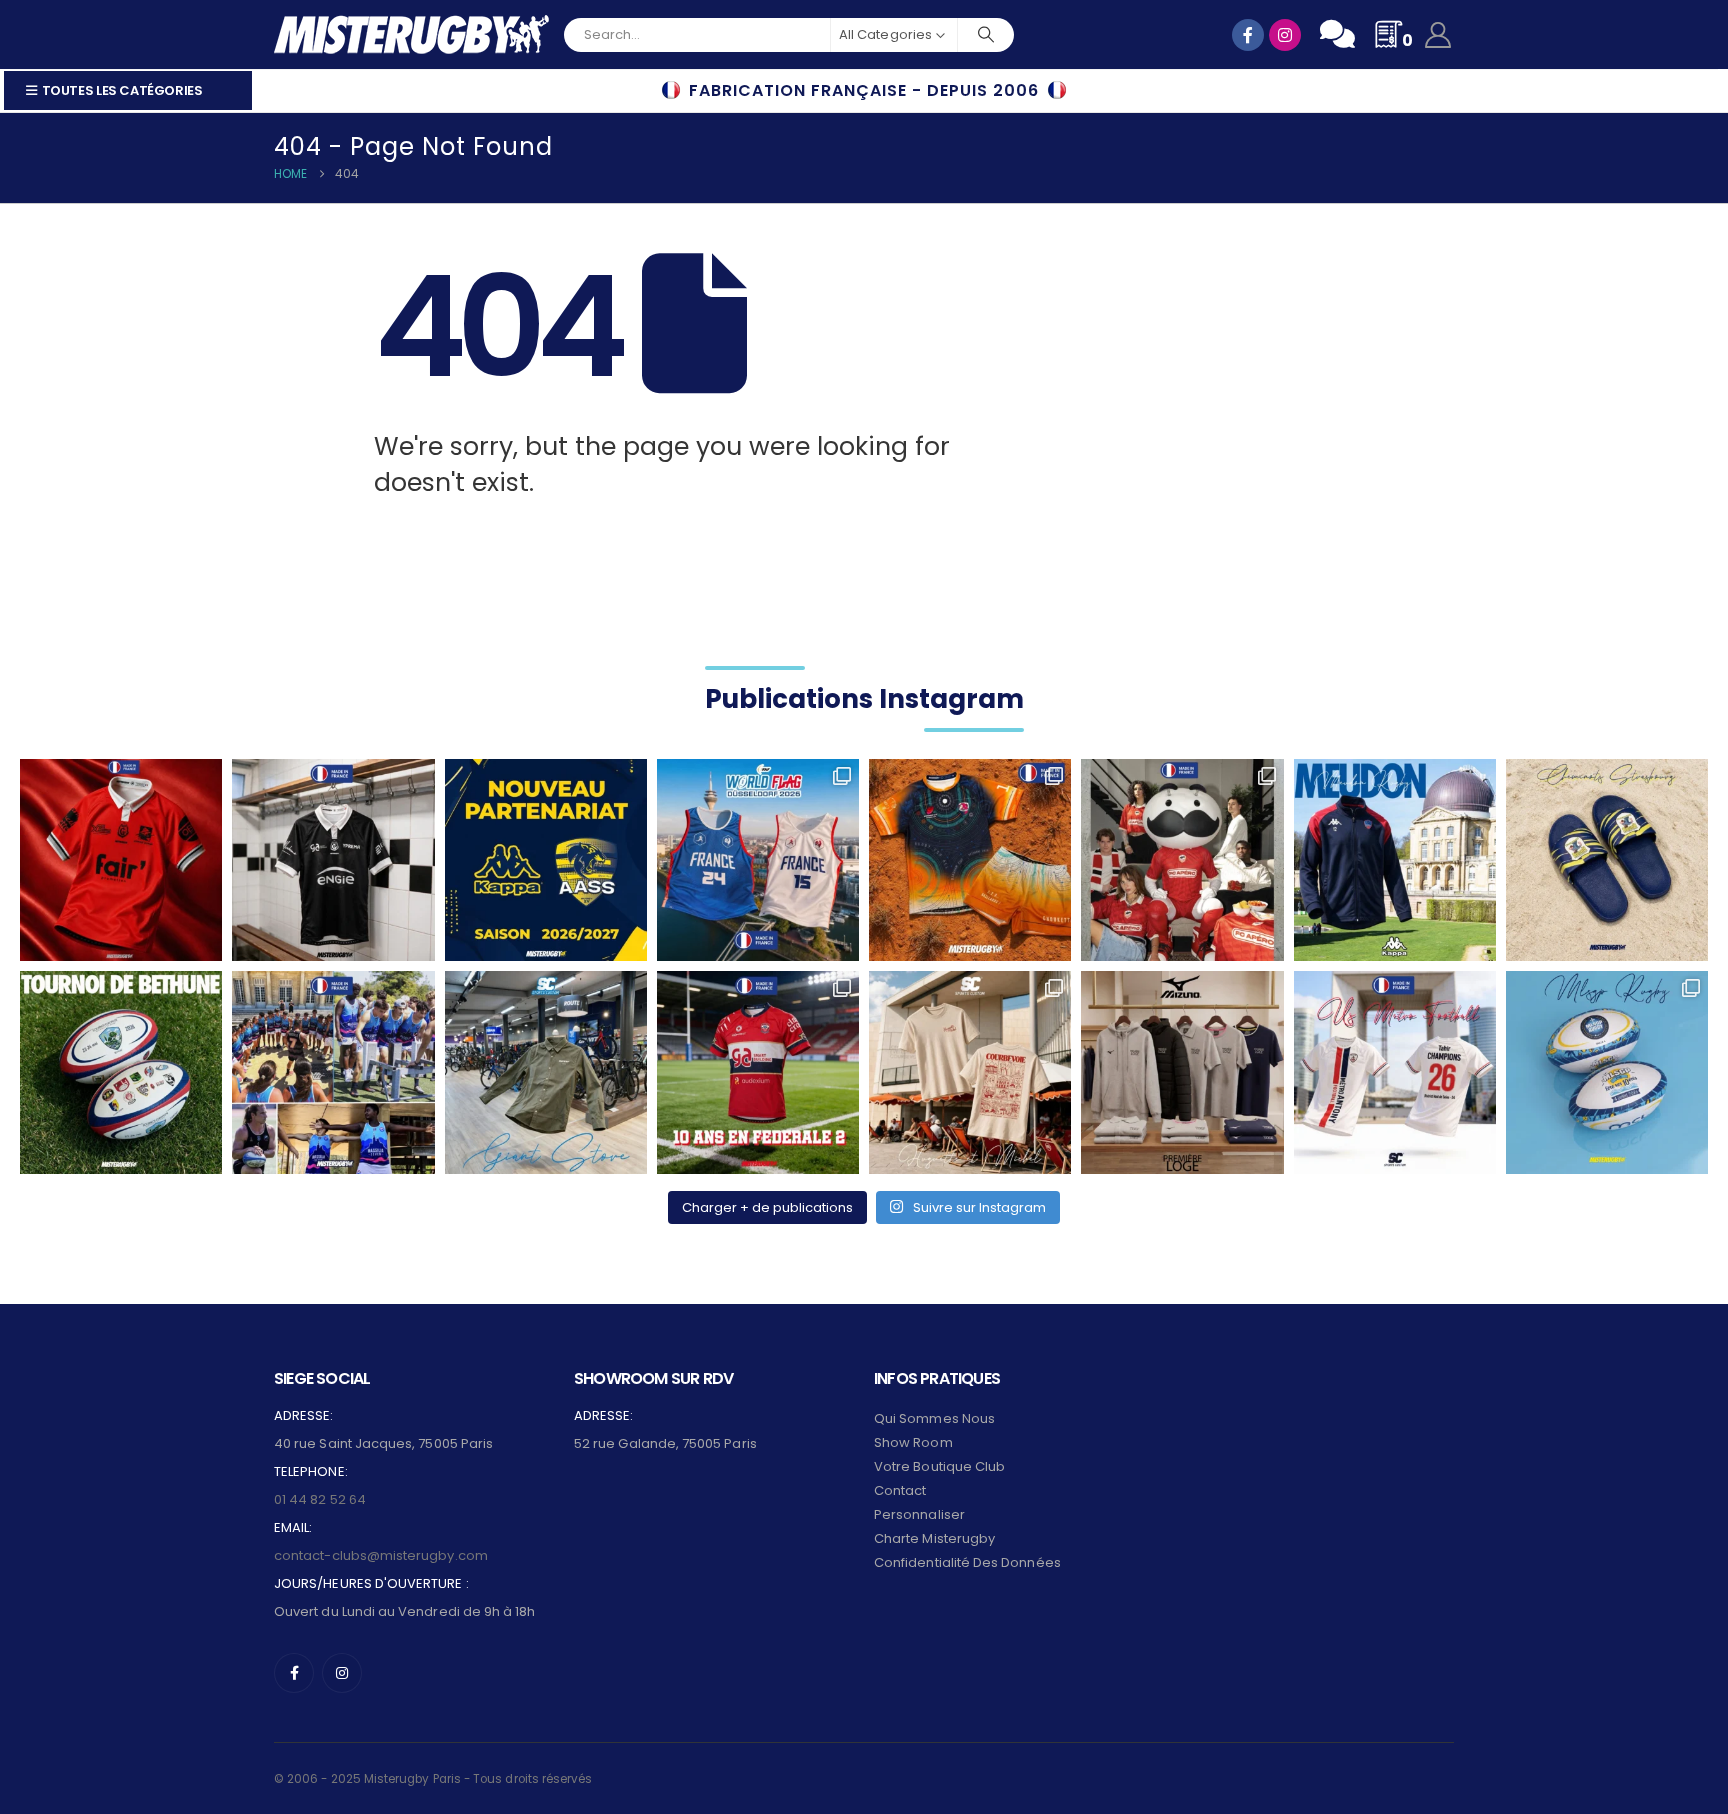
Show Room (913, 1442)
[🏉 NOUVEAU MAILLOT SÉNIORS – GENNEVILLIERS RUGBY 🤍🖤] (333, 860)
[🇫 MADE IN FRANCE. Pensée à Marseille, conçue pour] (333, 1072)
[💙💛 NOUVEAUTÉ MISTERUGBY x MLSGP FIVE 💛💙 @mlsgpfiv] (1607, 1072)
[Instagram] (342, 1673)
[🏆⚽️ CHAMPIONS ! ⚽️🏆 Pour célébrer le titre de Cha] (1395, 1072)
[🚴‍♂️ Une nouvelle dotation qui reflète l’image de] (546, 1072)
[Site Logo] (411, 34)
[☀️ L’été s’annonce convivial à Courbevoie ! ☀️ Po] (970, 1072)
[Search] (986, 35)
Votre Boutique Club (939, 1466)
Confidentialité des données (967, 1562)
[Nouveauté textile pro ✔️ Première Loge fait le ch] (1182, 1072)
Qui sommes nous (934, 1418)
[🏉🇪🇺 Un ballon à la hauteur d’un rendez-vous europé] (121, 1072)
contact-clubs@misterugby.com (381, 1555)
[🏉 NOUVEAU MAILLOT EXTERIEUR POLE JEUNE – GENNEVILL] (121, 860)
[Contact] (1337, 34)
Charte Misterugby (934, 1538)
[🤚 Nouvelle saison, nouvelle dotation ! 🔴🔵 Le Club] (1395, 860)
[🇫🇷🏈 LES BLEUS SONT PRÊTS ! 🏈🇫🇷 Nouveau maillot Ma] (758, 860)
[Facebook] (294, 1673)
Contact (900, 1490)
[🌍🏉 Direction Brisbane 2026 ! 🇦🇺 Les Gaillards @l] (970, 860)
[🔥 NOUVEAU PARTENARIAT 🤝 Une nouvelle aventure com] (546, 860)
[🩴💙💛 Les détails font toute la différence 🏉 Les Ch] (1607, 860)
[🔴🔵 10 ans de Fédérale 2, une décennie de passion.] (758, 1072)
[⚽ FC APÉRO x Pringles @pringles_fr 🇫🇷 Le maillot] (1182, 860)
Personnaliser (919, 1514)
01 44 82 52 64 (320, 1499)
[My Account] (1438, 35)
